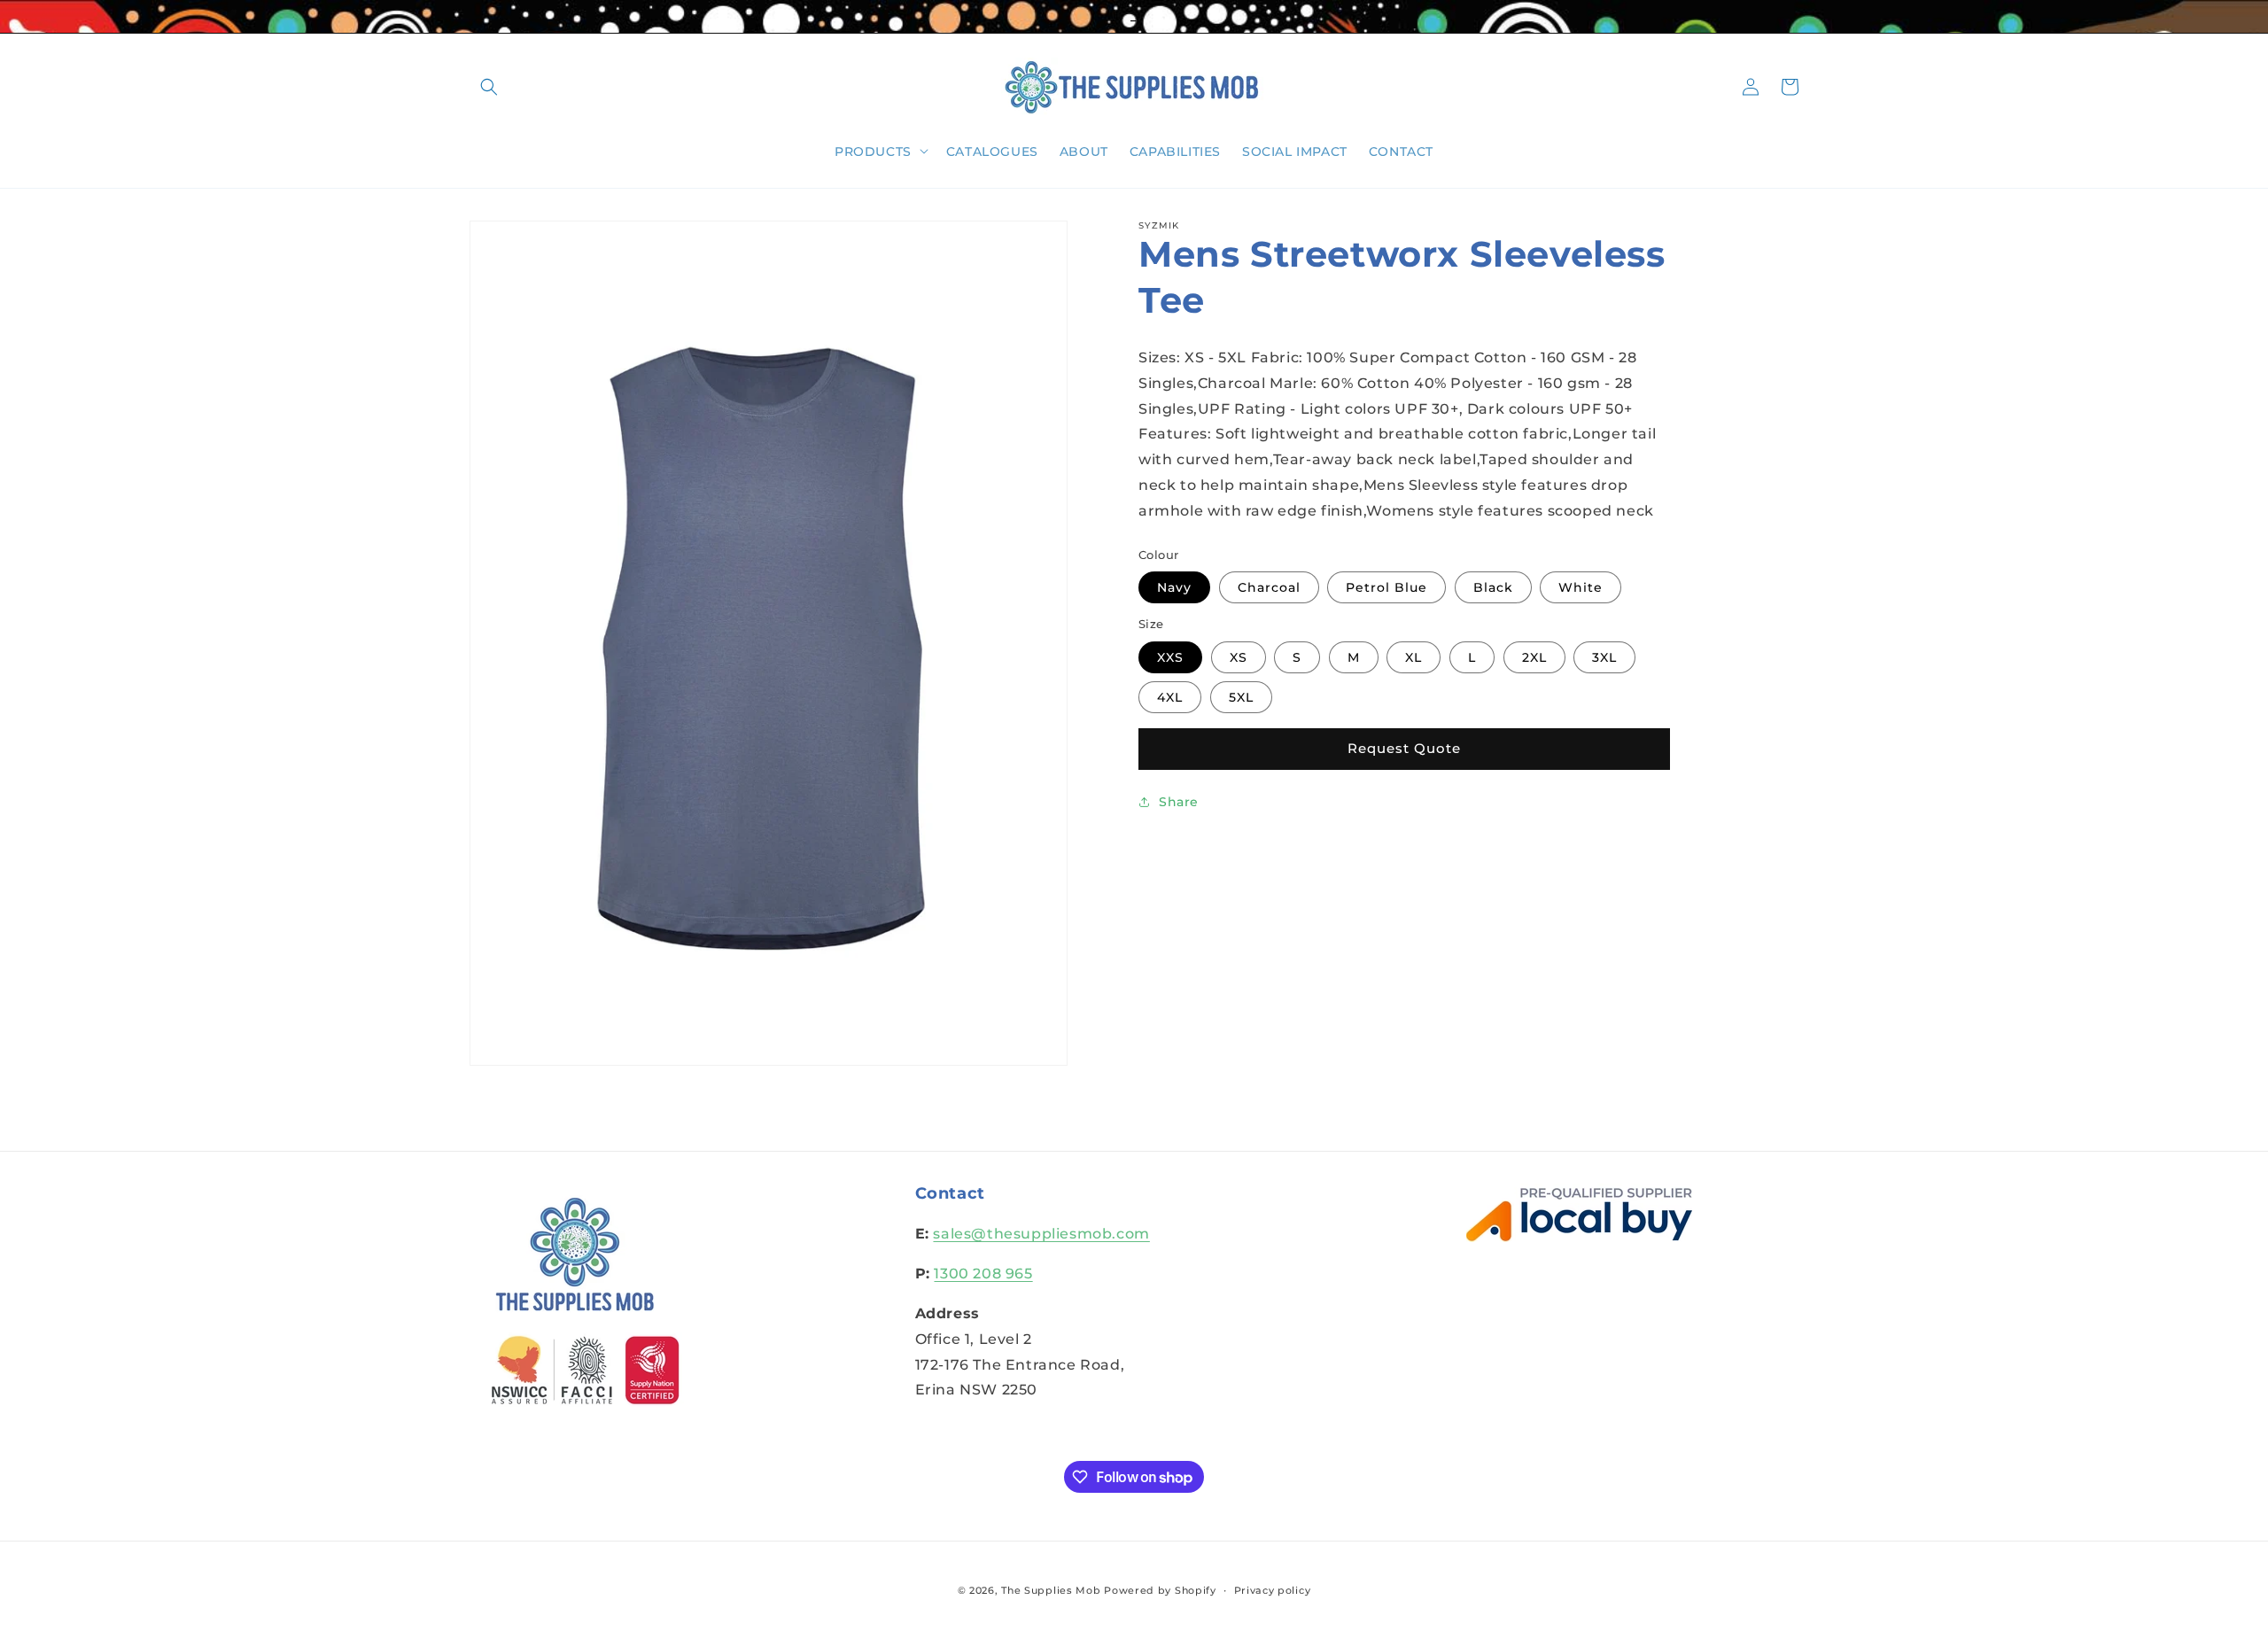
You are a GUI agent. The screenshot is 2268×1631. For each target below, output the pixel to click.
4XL (1170, 696)
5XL (1241, 696)
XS (1239, 656)
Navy (1174, 587)
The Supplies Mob (1051, 1590)
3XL (1604, 656)
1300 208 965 (983, 1274)
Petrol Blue (1386, 587)
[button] (489, 87)
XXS (1170, 656)
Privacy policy (1273, 1590)
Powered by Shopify (1160, 1590)
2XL (1534, 656)
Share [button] (1179, 802)
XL (1414, 656)
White (1581, 587)
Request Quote (1404, 748)
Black (1493, 587)
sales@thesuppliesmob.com (1041, 1234)
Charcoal (1269, 587)
